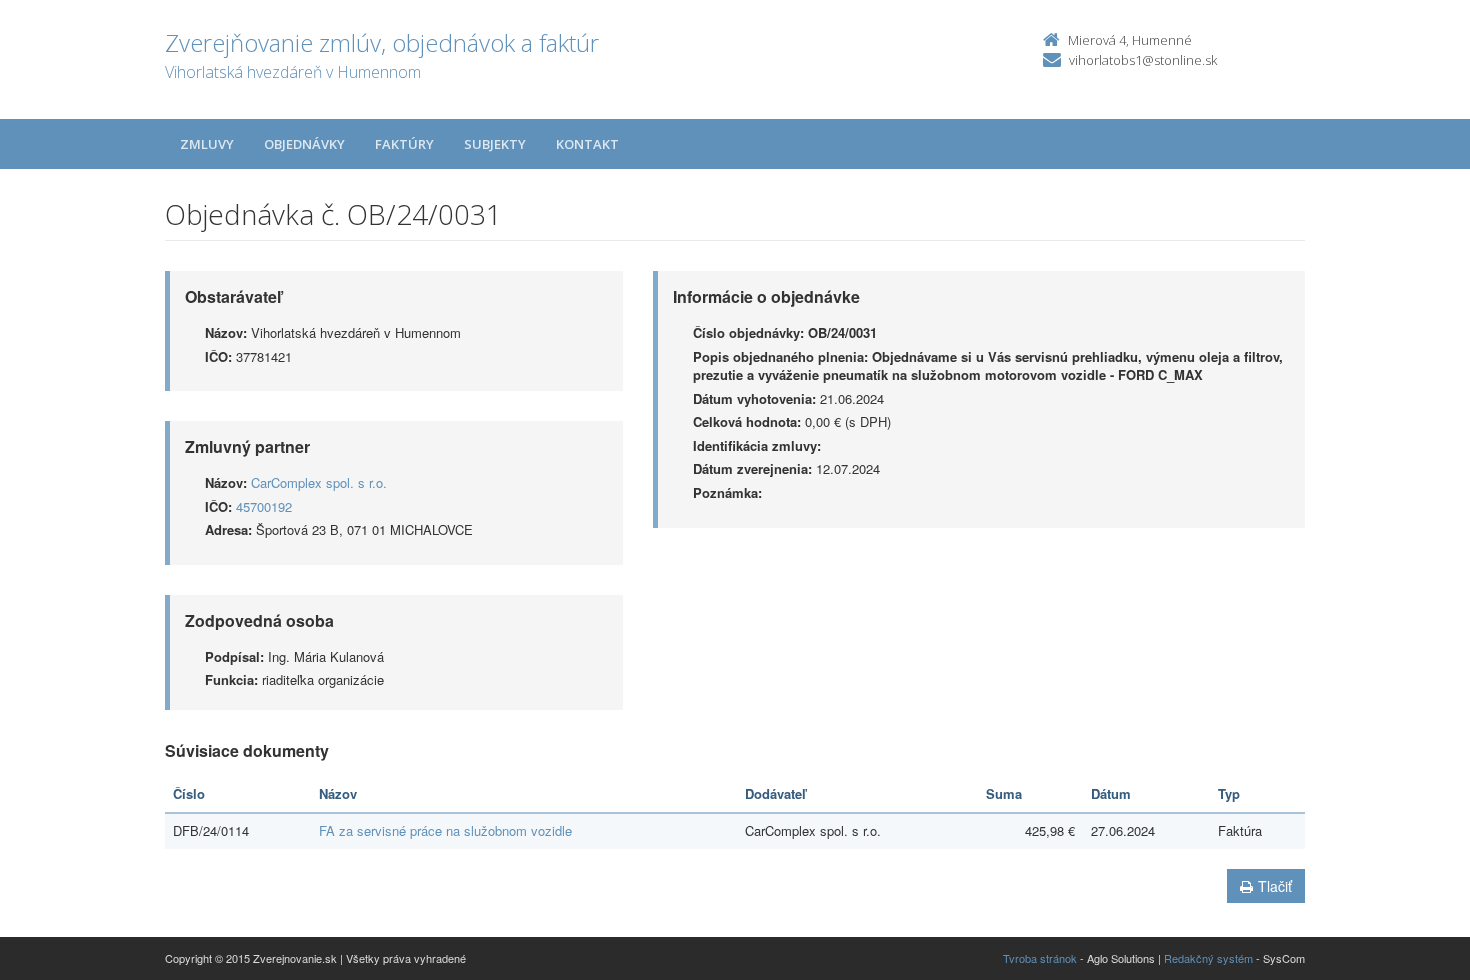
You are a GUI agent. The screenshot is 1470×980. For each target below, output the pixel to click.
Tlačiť (1275, 886)
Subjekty (495, 144)
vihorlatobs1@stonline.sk (1143, 60)
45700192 (264, 506)
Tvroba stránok (1040, 958)
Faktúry (404, 144)
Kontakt (587, 144)
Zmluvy (207, 144)
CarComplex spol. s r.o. (319, 482)
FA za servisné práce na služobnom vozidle (445, 830)
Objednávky (304, 144)
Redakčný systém (1208, 958)
